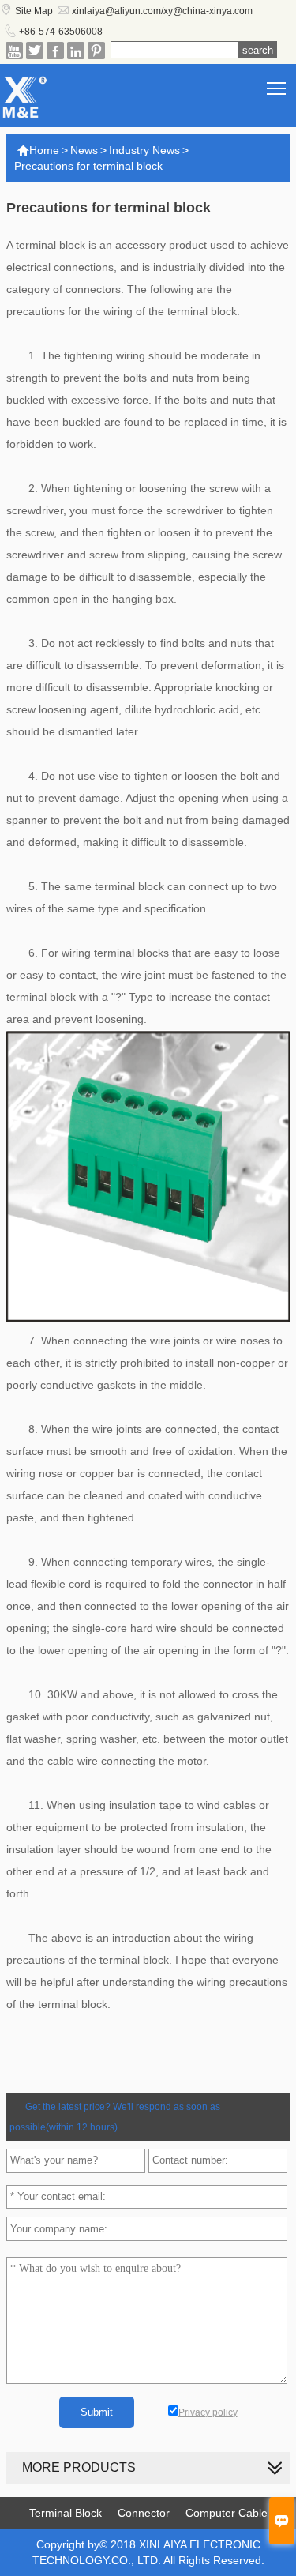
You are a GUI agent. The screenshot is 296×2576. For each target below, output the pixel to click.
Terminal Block (66, 2513)
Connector (144, 2513)
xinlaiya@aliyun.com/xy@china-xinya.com (162, 11)
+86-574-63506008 (61, 32)
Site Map (34, 11)
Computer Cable (227, 2513)
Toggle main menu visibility (277, 87)
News (84, 150)
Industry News (144, 150)
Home (38, 150)
